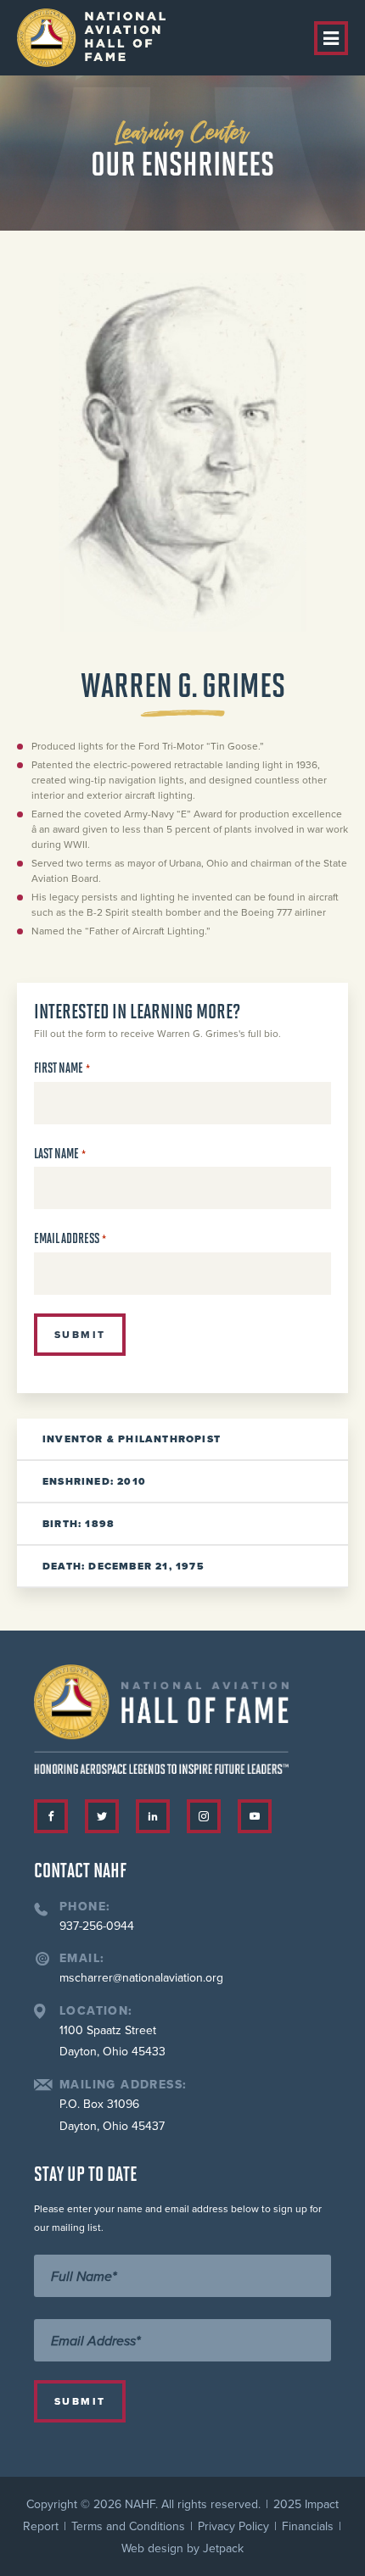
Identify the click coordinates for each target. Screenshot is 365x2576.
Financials (308, 2526)
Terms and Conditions (128, 2526)
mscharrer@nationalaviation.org (141, 1978)
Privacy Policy (233, 2526)
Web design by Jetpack (182, 2548)
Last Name (60, 1154)
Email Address (70, 1238)
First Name (62, 1068)
